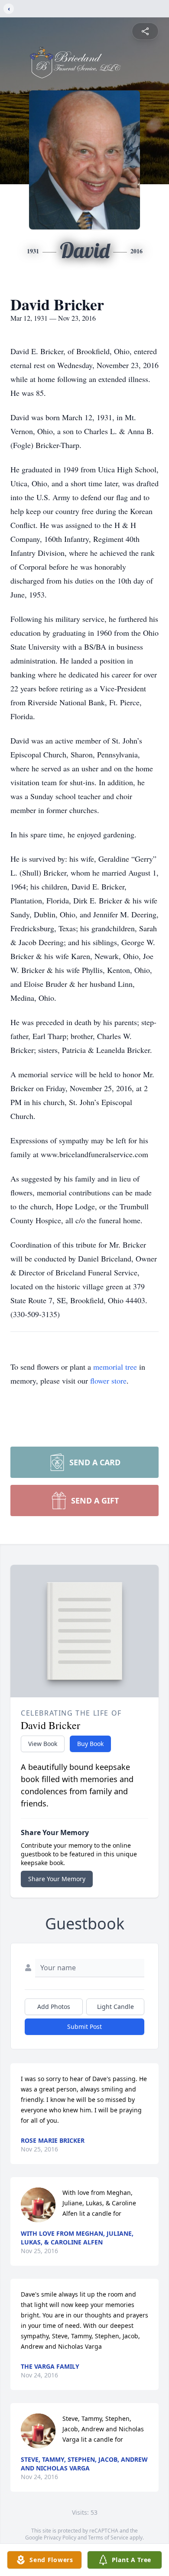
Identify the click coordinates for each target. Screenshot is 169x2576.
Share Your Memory (57, 1879)
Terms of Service (108, 2538)
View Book (43, 1744)
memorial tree (115, 1367)
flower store (108, 1381)
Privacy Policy (60, 2538)
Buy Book (90, 1744)
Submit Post (84, 2027)
